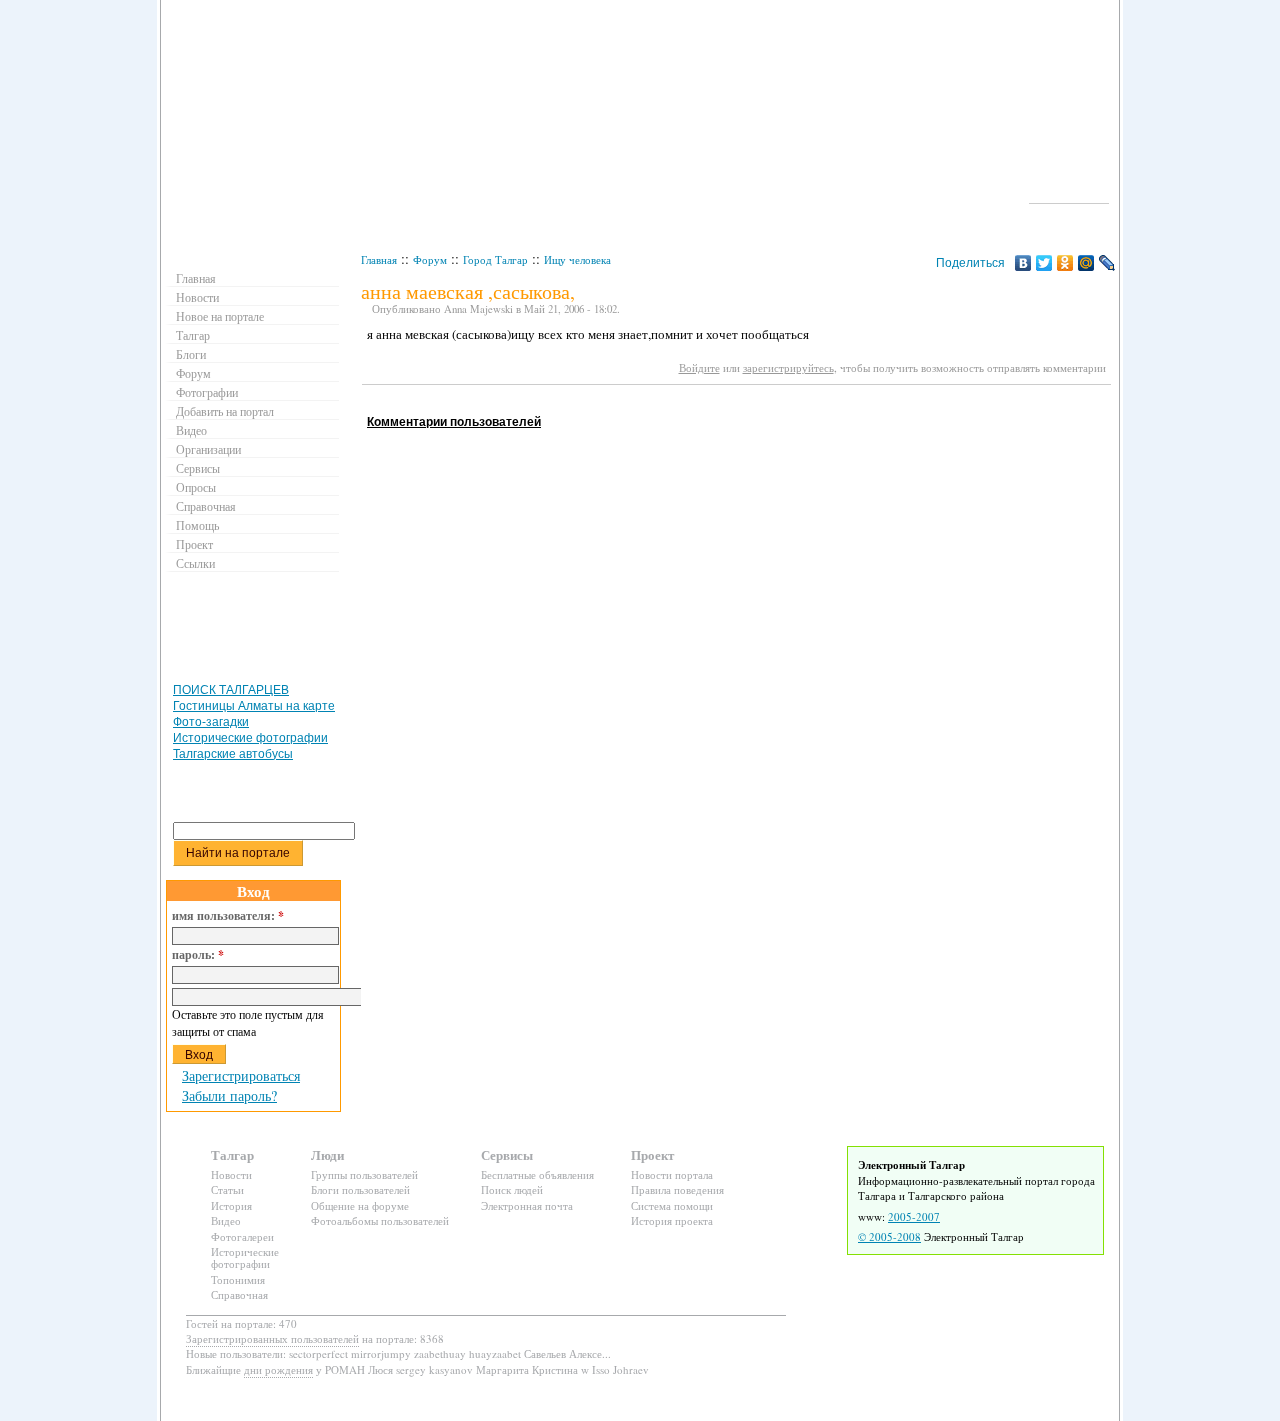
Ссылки (195, 563)
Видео (191, 430)
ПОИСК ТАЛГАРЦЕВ (231, 690)
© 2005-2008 (889, 1236)
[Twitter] (1044, 263)
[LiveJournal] (1107, 263)
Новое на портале (220, 316)
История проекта (672, 1220)
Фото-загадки (211, 722)
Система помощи (672, 1205)
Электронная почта (527, 1205)
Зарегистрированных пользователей (272, 1338)
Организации (208, 449)
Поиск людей (512, 1189)
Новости (197, 297)
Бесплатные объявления (537, 1174)
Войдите (699, 367)
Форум (430, 259)
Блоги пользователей (360, 1189)
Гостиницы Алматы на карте (254, 706)
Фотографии (207, 392)
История (231, 1205)
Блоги (191, 354)
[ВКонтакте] (1023, 263)
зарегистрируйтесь (788, 367)
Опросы (196, 487)
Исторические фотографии (250, 738)
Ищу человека (577, 259)
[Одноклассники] (1065, 263)
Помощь (197, 525)
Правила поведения (677, 1189)
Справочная (206, 506)
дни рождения (278, 1369)
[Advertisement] (726, 403)
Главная (379, 259)
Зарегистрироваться (241, 1075)
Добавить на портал (225, 411)
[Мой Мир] (1086, 263)
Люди (327, 1154)
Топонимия (238, 1279)
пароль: (198, 955)
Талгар (193, 335)
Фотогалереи (242, 1236)
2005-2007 (914, 1216)
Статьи (227, 1189)
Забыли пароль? (229, 1095)
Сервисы (198, 468)
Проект (194, 544)
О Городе (1069, 194)
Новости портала (672, 1174)
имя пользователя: (228, 916)
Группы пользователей (364, 1174)
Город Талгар (495, 259)
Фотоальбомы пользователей (380, 1220)
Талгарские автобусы (233, 754)
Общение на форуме (360, 1205)
